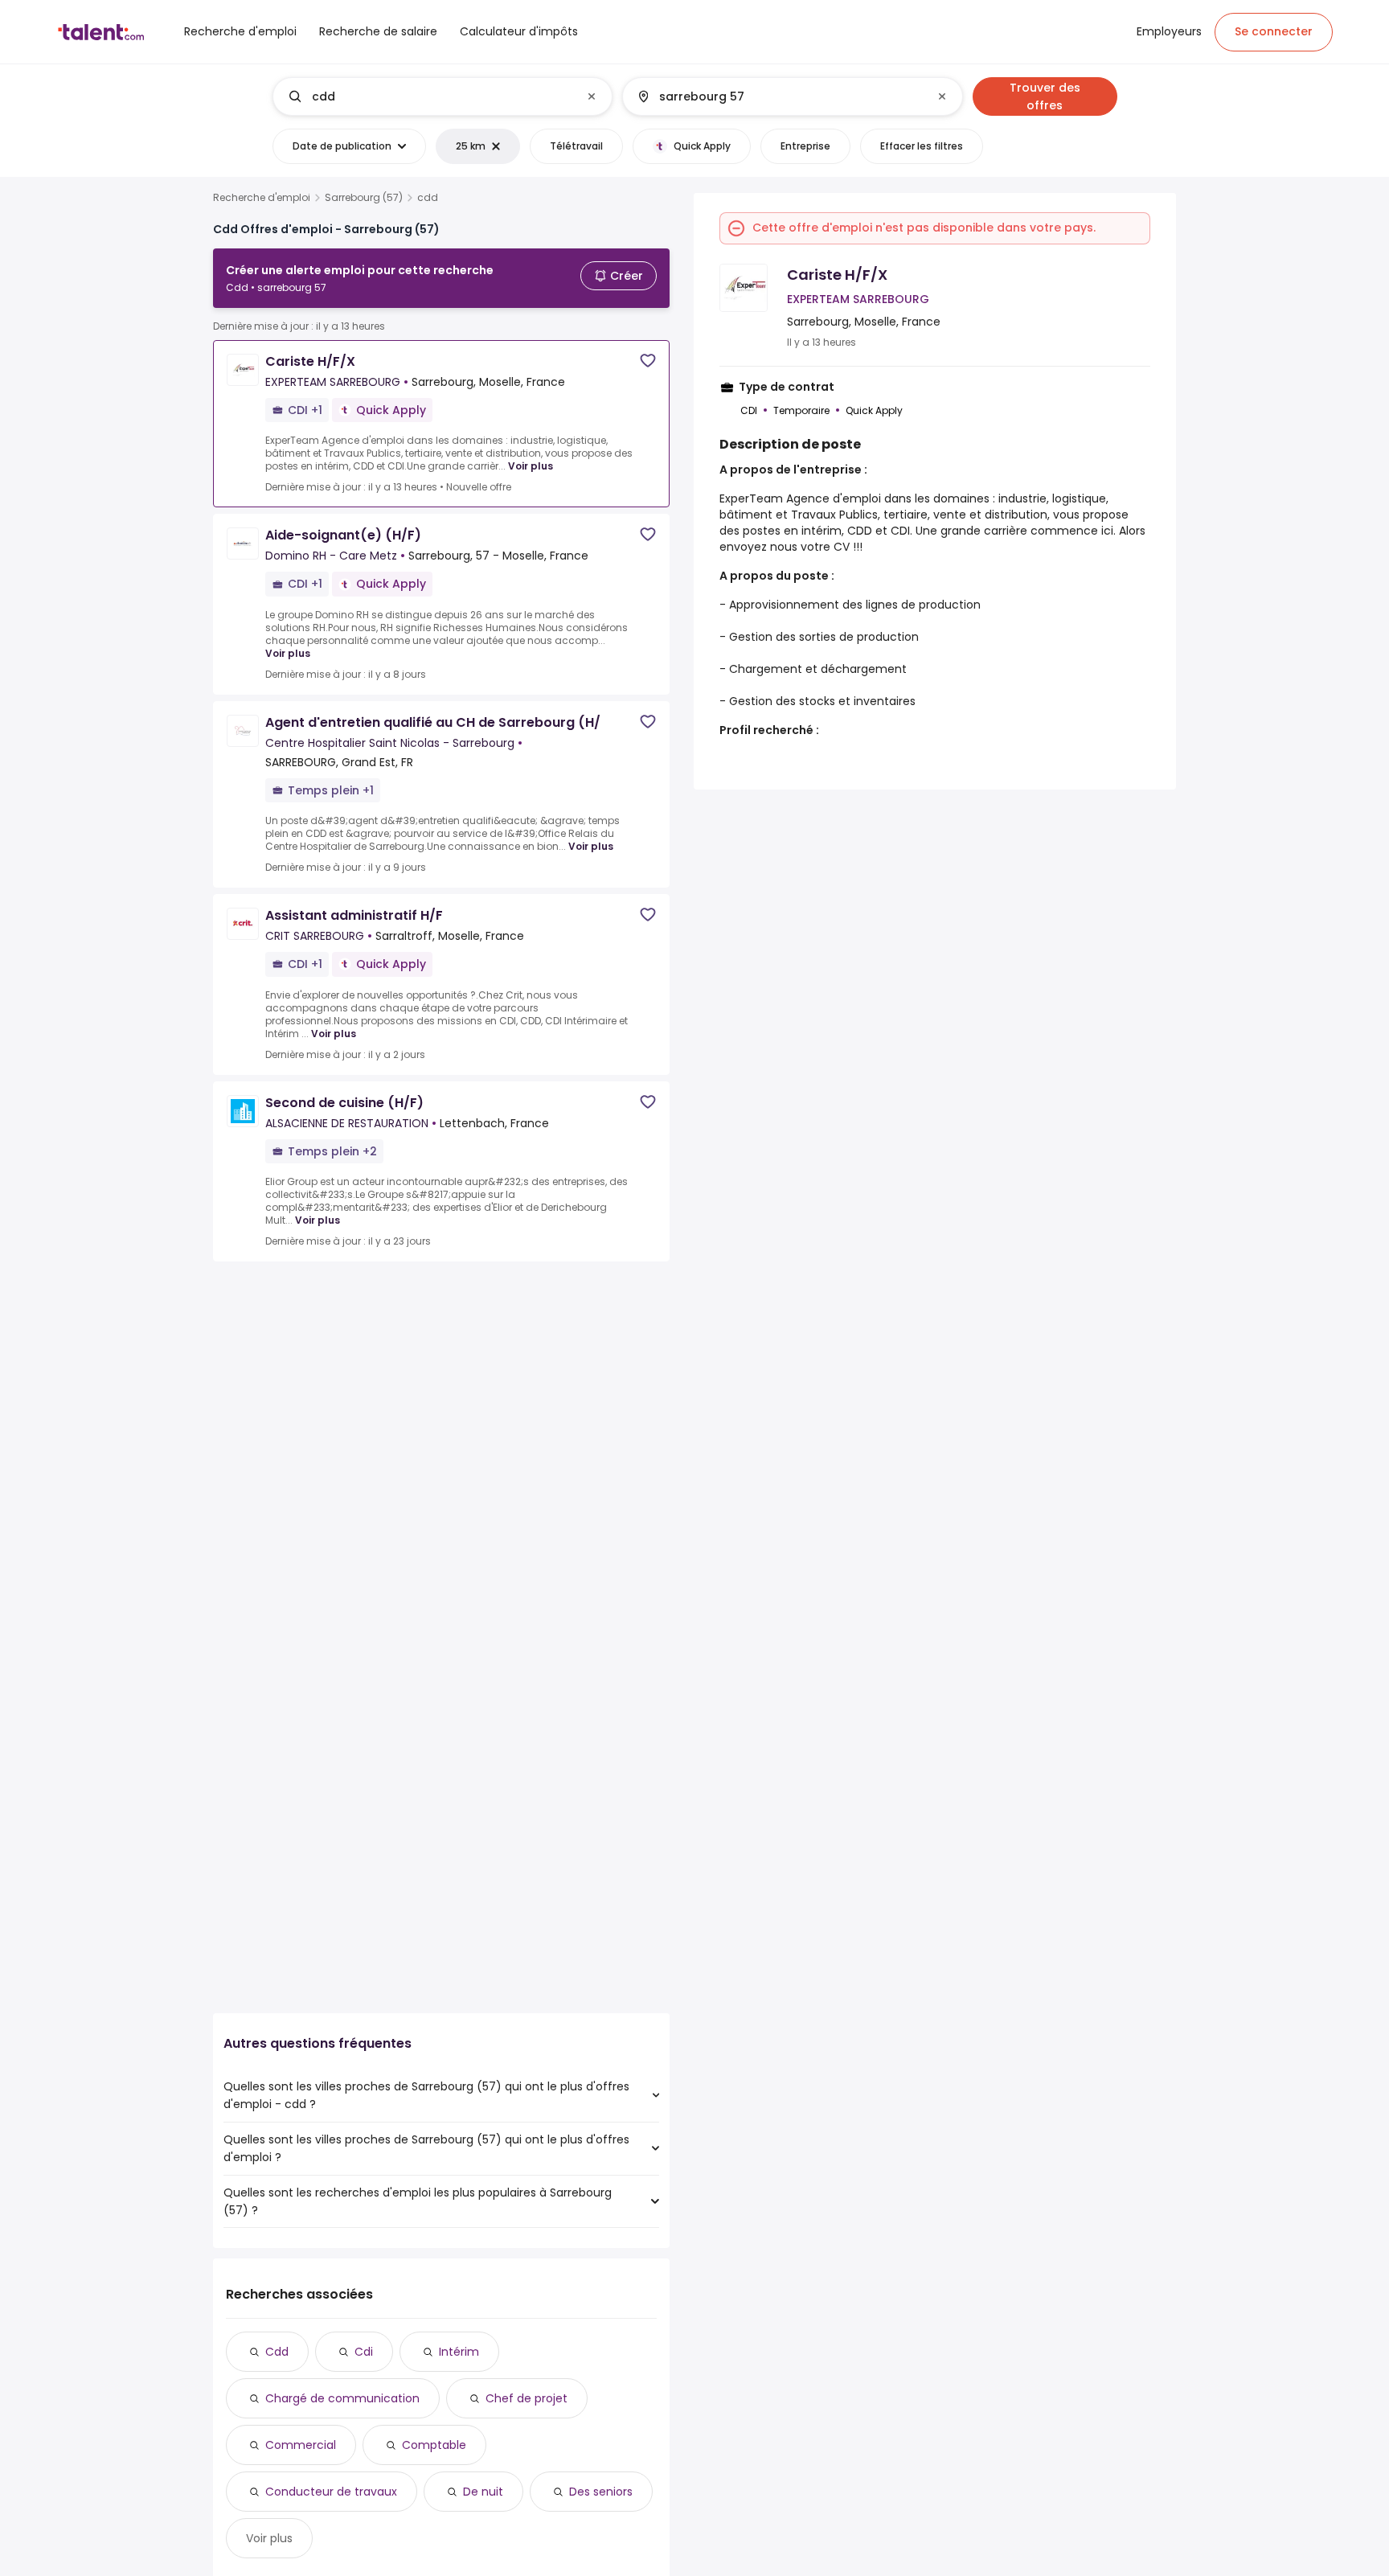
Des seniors (601, 2492)
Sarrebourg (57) (364, 198)
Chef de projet (527, 2398)
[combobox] (442, 96)
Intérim (459, 2352)
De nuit (483, 2492)
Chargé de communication (342, 2398)
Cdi (364, 2352)
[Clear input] (592, 96)
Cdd (277, 2352)
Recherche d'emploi (262, 198)
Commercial (301, 2445)
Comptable (434, 2445)
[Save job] (648, 361)
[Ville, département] (779, 96)
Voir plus (531, 466)
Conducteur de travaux (331, 2492)
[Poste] (429, 96)
